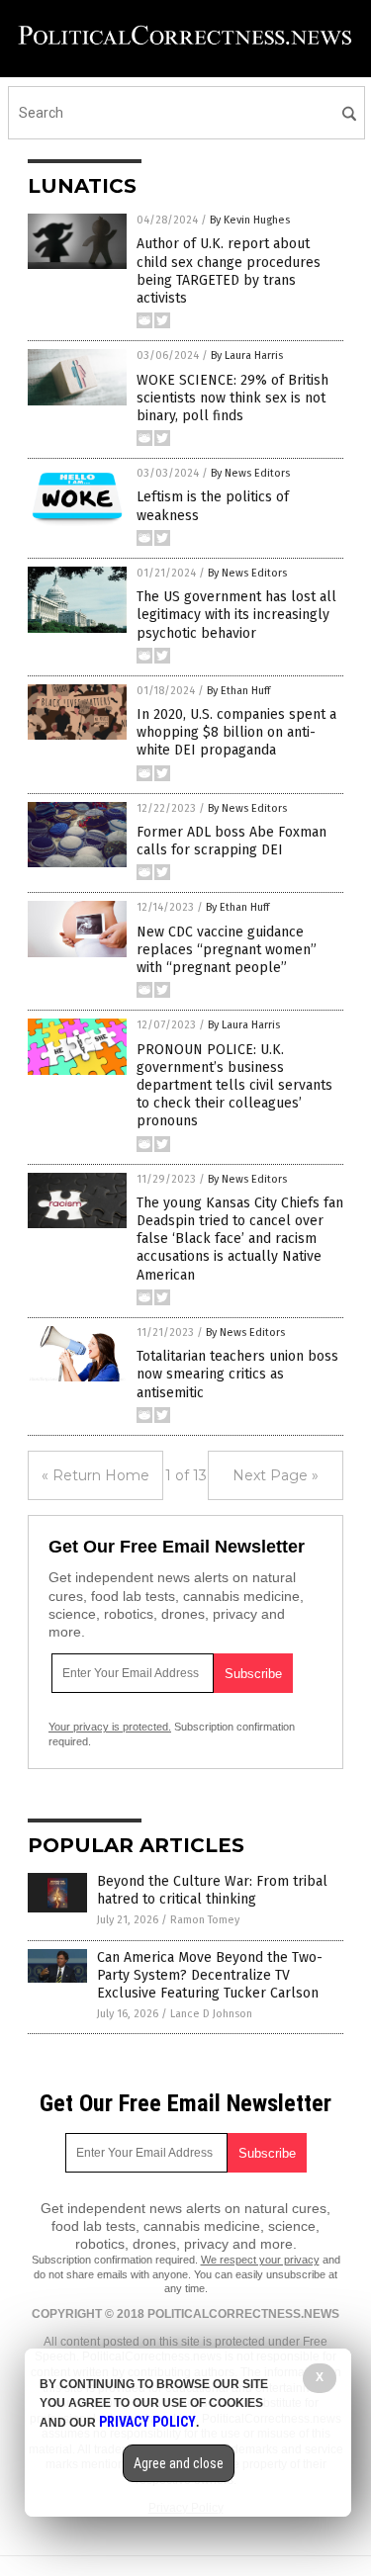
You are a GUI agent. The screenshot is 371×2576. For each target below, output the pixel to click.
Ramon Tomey (205, 1920)
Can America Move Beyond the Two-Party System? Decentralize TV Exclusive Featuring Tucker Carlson (210, 1975)
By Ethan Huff (238, 691)
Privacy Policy (147, 2422)
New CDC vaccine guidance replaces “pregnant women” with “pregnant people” (227, 950)
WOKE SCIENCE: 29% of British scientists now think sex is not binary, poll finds (232, 398)
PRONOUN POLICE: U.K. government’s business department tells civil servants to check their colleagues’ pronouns (234, 1086)
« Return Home (95, 1475)
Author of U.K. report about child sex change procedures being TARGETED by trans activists (229, 271)
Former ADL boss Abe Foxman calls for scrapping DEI (232, 841)
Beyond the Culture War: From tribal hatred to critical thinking (212, 1890)
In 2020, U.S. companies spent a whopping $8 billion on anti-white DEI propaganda (236, 732)
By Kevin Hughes (250, 220)
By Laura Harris (247, 355)
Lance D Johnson (211, 2014)
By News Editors (250, 473)
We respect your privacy (260, 2260)
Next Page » (276, 1475)
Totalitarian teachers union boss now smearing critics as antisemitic (237, 1374)
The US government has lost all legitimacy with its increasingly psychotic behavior (236, 615)
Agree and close (179, 2463)
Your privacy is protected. (110, 1727)
